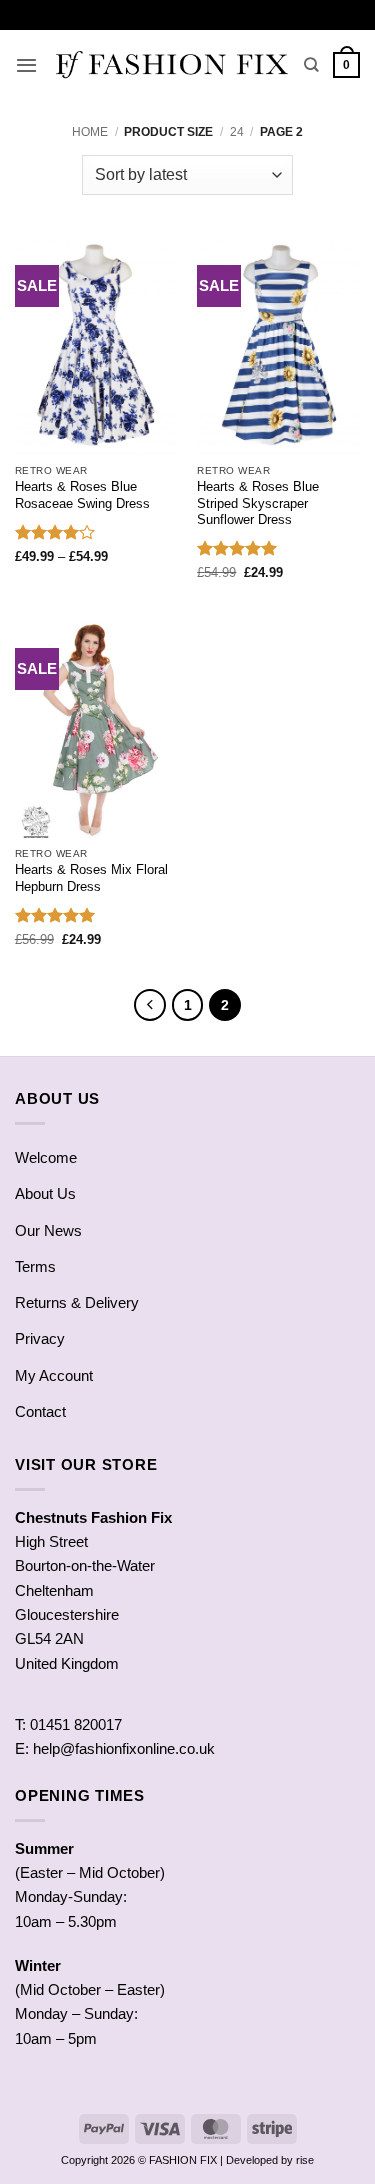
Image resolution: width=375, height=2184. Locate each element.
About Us (45, 1193)
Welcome (46, 1157)
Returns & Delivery (77, 1302)
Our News (48, 1230)
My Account (54, 1375)
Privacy (40, 1338)
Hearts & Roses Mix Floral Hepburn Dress (91, 878)
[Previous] (150, 1005)
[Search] (311, 65)
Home (90, 132)
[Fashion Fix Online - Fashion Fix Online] (171, 65)
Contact (40, 1411)
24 (237, 132)
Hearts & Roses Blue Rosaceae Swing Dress (82, 495)
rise (305, 2160)
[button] (26, 65)
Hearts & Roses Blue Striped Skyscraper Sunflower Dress (258, 503)
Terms (35, 1266)
